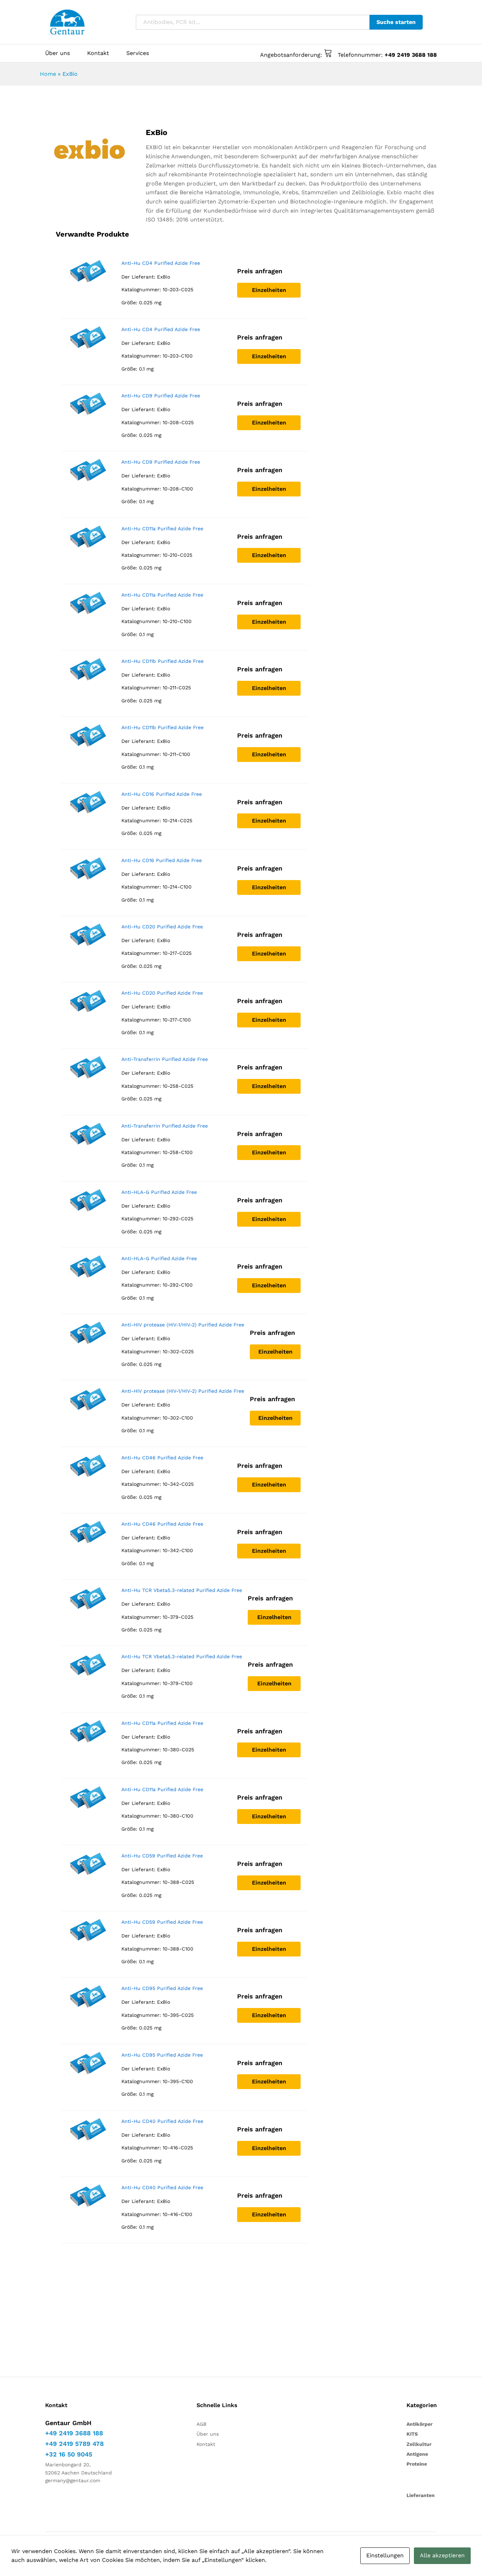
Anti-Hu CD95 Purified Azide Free (162, 1988)
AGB (201, 2424)
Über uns (58, 53)
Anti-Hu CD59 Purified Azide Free (162, 1856)
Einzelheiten (269, 290)
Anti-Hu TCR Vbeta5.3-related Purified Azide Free (182, 1590)
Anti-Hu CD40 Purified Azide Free (162, 2121)
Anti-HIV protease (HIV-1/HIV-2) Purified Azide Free (183, 1325)
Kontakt (98, 53)
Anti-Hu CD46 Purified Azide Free (162, 1458)
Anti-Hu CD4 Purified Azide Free (161, 263)
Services (138, 53)
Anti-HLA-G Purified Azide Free (159, 1192)
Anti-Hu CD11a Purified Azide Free (162, 529)
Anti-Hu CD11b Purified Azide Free (162, 661)
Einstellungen (385, 2555)
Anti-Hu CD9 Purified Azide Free (161, 396)
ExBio (164, 277)
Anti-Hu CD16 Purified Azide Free (162, 794)
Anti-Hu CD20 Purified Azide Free (162, 927)
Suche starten (396, 22)
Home (48, 74)
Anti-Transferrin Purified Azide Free (165, 1059)
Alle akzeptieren (442, 2555)
